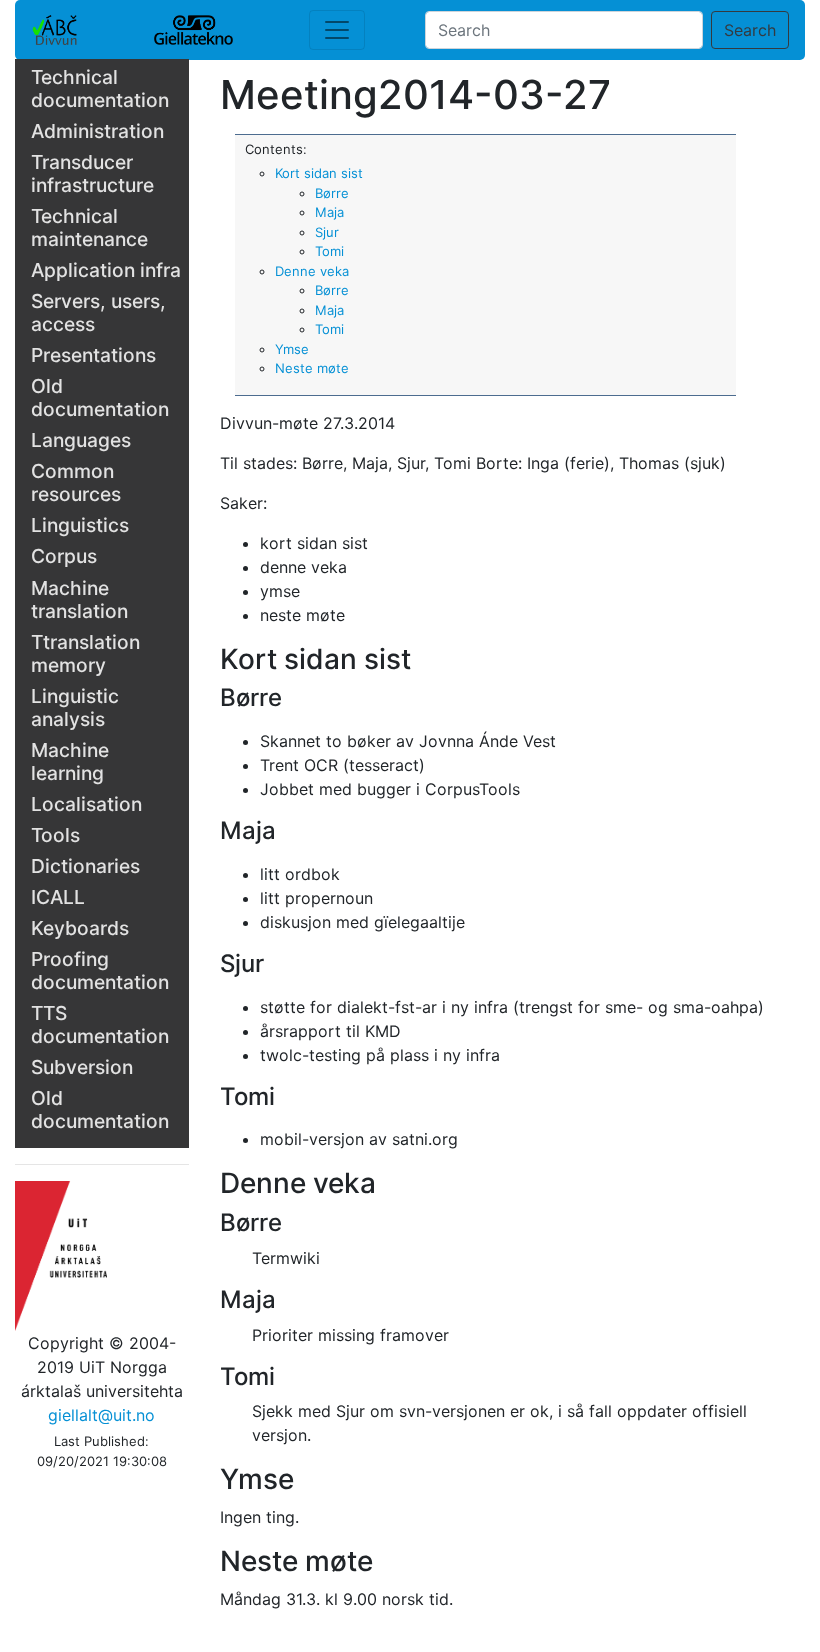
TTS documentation (100, 1024)
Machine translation (79, 599)
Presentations (93, 355)
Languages (81, 440)
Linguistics (80, 525)
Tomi (329, 251)
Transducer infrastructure (92, 173)
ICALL (58, 897)
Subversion (82, 1067)
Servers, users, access (98, 312)
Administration (97, 131)
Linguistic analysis (75, 707)
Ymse (292, 349)
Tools (55, 835)
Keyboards (80, 928)
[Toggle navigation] (337, 30)
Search (750, 30)
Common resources (76, 482)
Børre (332, 193)
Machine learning (70, 761)
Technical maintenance (89, 227)
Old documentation (100, 397)
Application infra (106, 270)
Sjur (327, 232)
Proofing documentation (100, 970)
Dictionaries (85, 866)
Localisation (86, 804)
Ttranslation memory (85, 653)
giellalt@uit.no (101, 1415)
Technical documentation (100, 88)
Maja (329, 212)
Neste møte (312, 368)
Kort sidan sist (319, 173)
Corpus (64, 556)
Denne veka (312, 271)
